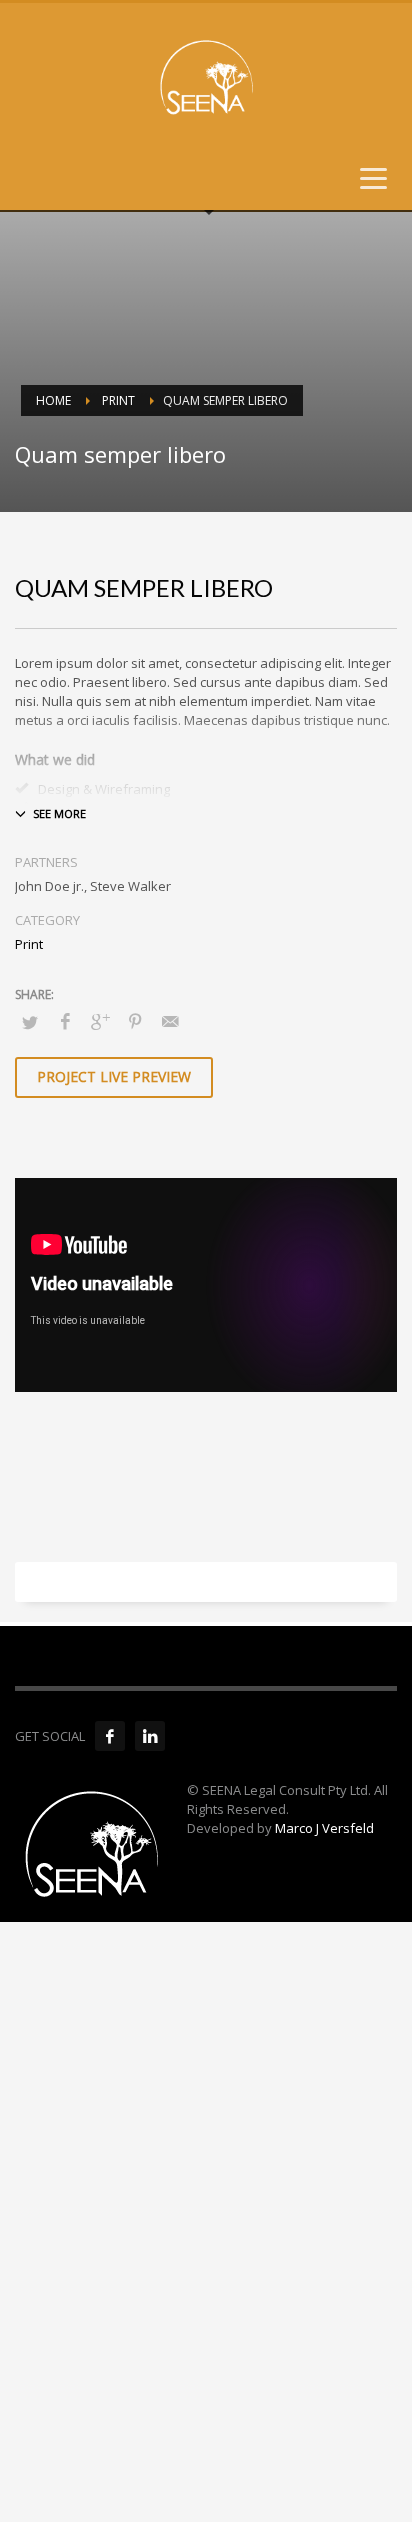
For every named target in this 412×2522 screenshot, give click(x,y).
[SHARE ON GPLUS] (100, 1021)
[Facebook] (110, 1736)
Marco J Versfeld (324, 1828)
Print (29, 944)
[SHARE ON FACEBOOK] (65, 1021)
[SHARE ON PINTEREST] (135, 1021)
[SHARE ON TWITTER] (30, 1022)
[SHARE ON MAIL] (170, 1021)
